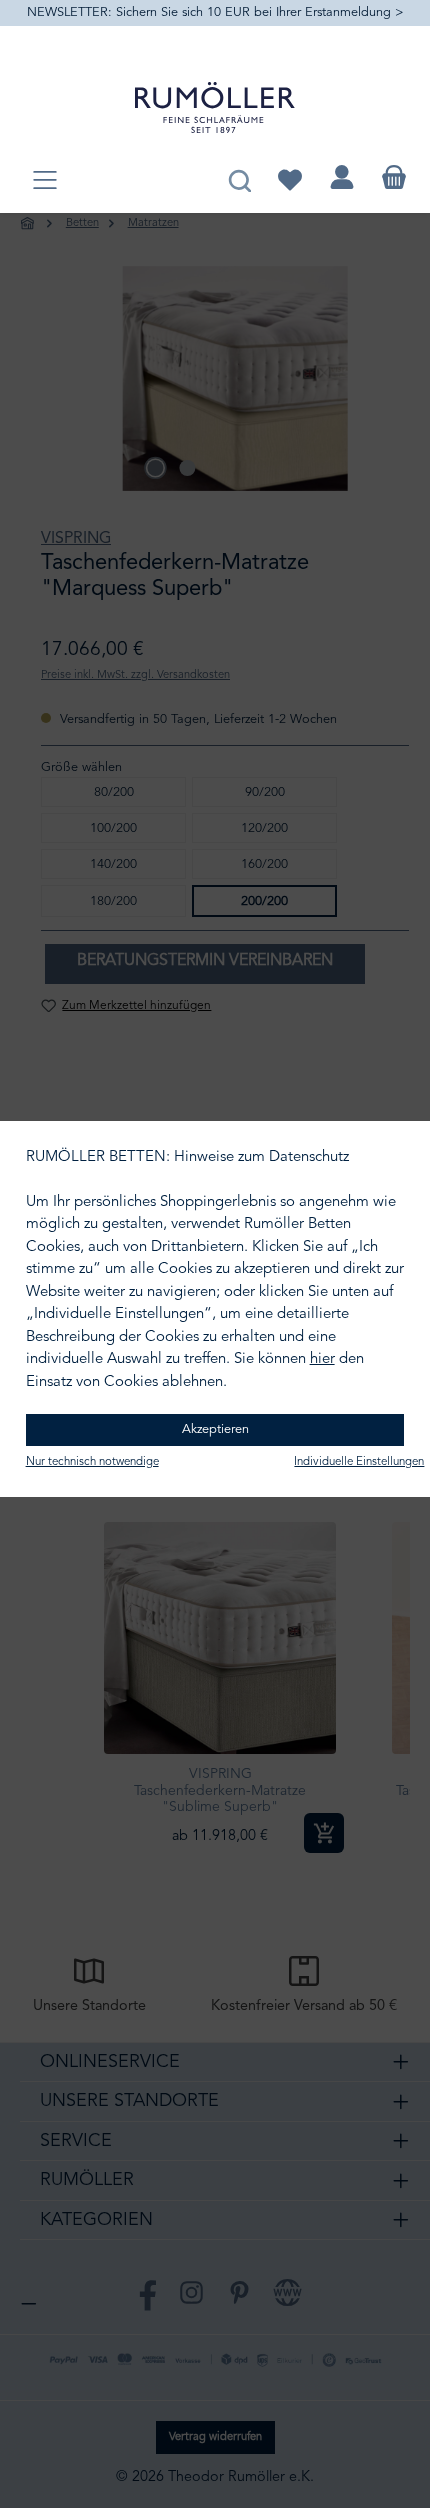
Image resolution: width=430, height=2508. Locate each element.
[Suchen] (239, 177)
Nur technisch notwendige (92, 1462)
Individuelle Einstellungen (359, 1462)
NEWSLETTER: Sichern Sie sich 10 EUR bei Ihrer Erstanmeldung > (215, 12)
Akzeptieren (215, 1429)
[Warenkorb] (394, 177)
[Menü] (45, 181)
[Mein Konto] (342, 177)
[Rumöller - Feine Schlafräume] (215, 107)
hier (322, 1359)
